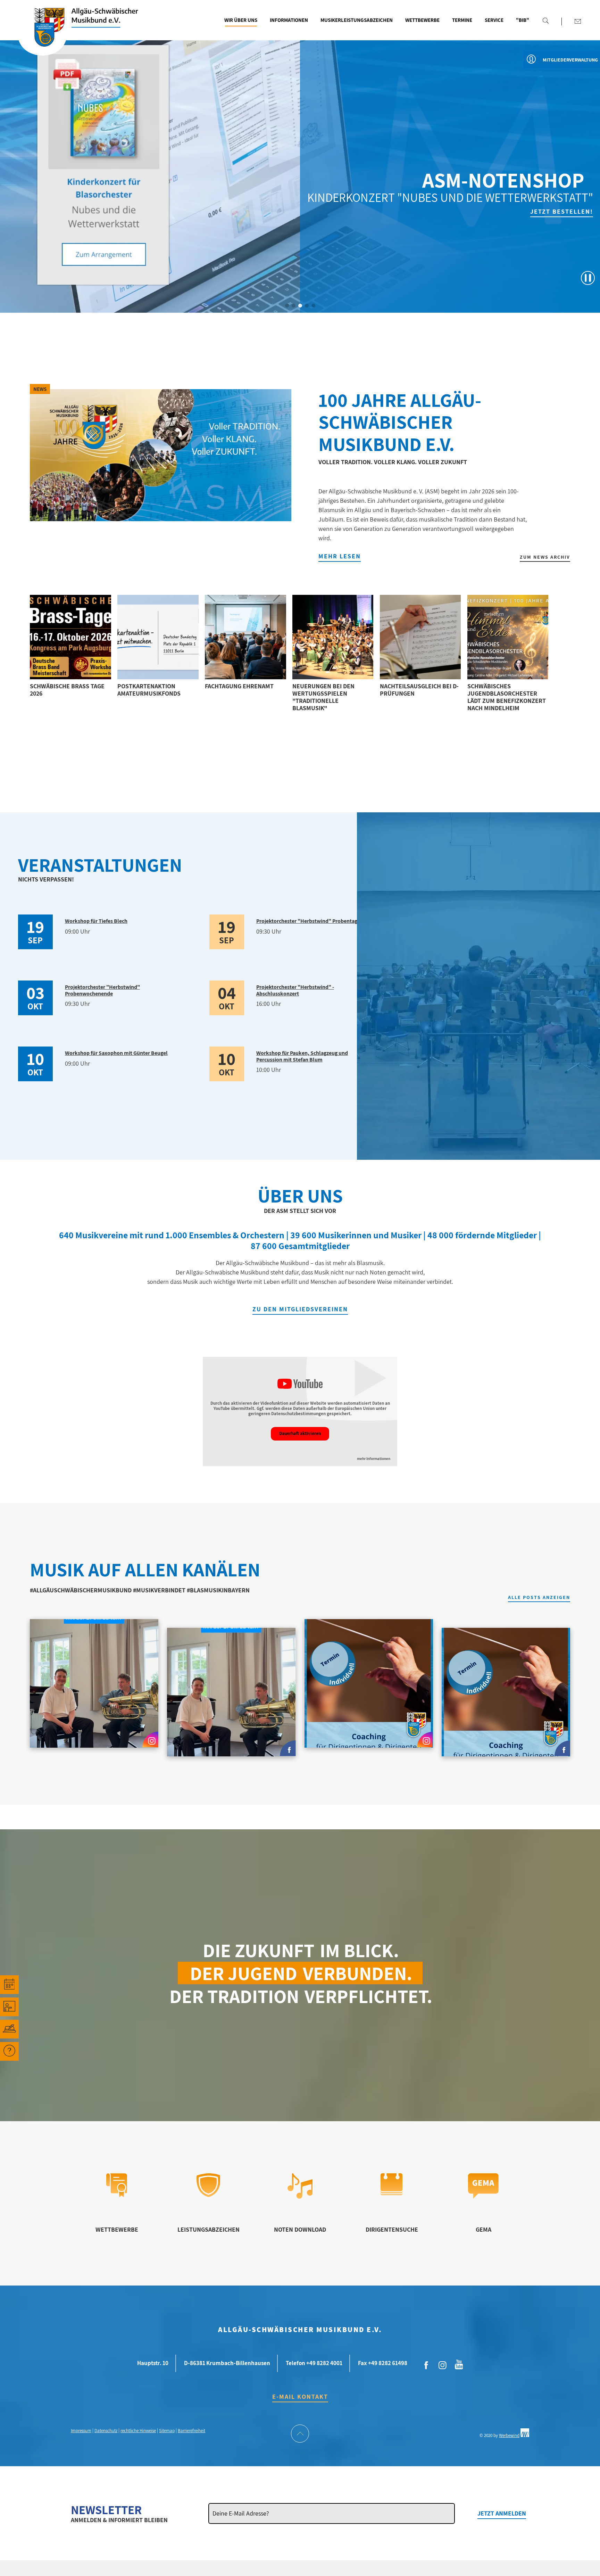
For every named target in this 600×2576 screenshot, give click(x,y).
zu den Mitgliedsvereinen (300, 1309)
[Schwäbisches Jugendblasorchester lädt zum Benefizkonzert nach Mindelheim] (508, 637)
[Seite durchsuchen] (545, 20)
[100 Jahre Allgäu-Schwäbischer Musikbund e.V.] (160, 455)
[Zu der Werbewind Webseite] (525, 2435)
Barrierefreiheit (191, 2431)
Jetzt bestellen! (295, 211)
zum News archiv (545, 557)
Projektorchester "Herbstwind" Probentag (307, 921)
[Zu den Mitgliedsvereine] (9, 2029)
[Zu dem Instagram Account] (443, 2365)
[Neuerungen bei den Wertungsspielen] (333, 637)
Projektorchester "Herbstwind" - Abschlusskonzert (295, 990)
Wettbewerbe (422, 20)
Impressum (81, 2431)
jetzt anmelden (502, 2513)
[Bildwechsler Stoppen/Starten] (588, 278)
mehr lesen (340, 556)
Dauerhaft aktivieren (300, 1433)
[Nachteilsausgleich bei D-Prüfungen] (420, 637)
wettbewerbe (117, 2229)
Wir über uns (241, 20)
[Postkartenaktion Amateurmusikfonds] (158, 637)
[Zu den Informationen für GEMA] (483, 2196)
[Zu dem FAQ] (9, 2051)
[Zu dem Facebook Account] (426, 2365)
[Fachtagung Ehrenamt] (245, 637)
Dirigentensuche (392, 2229)
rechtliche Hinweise (138, 2431)
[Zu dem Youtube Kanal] (459, 2364)
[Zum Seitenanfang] (300, 2434)
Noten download (300, 2229)
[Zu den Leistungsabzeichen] (209, 2195)
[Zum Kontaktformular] (578, 21)
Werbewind (509, 2435)
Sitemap (167, 2431)
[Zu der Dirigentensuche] (391, 2193)
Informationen (289, 20)
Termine (462, 20)
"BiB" (523, 20)
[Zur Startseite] (42, 36)
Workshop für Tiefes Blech (96, 921)
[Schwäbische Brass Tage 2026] (70, 637)
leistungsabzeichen (209, 2229)
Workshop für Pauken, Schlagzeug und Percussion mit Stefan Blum (302, 1056)
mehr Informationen (374, 1459)
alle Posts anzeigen (539, 1598)
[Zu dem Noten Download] (300, 2196)
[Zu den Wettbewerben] (117, 2195)
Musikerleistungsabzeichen (357, 20)
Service (494, 20)
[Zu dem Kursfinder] (9, 2007)
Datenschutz (106, 2431)
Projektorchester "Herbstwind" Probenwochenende (102, 990)
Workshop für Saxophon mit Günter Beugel (116, 1053)
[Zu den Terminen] (9, 1985)
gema (484, 2229)
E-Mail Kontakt (300, 2397)
